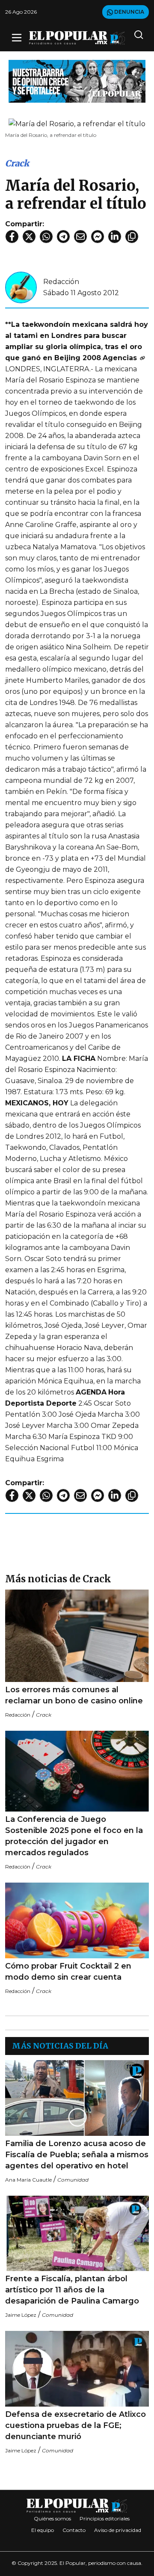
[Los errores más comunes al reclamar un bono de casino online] (77, 1636)
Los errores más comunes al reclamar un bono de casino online (74, 1695)
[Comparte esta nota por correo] (80, 237)
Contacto (74, 2530)
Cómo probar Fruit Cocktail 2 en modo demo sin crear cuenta (68, 1972)
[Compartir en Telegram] (63, 237)
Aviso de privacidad (118, 2530)
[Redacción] (21, 287)
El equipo (43, 2530)
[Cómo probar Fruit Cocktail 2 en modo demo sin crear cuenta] (77, 1920)
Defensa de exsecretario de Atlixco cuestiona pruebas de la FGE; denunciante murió (76, 2425)
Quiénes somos (52, 2518)
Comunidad (73, 2180)
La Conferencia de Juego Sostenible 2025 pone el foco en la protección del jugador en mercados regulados (74, 1836)
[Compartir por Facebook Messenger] (98, 237)
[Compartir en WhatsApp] (46, 237)
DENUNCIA (129, 12)
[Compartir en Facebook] (12, 237)
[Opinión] (77, 81)
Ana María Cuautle (28, 2180)
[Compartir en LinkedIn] (115, 237)
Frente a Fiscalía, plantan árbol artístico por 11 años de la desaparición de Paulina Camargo (72, 2290)
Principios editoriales (105, 2518)
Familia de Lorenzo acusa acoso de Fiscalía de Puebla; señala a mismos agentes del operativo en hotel (77, 2155)
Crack (17, 163)
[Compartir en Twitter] (29, 237)
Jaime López (21, 2315)
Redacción (61, 282)
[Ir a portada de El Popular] (77, 38)
